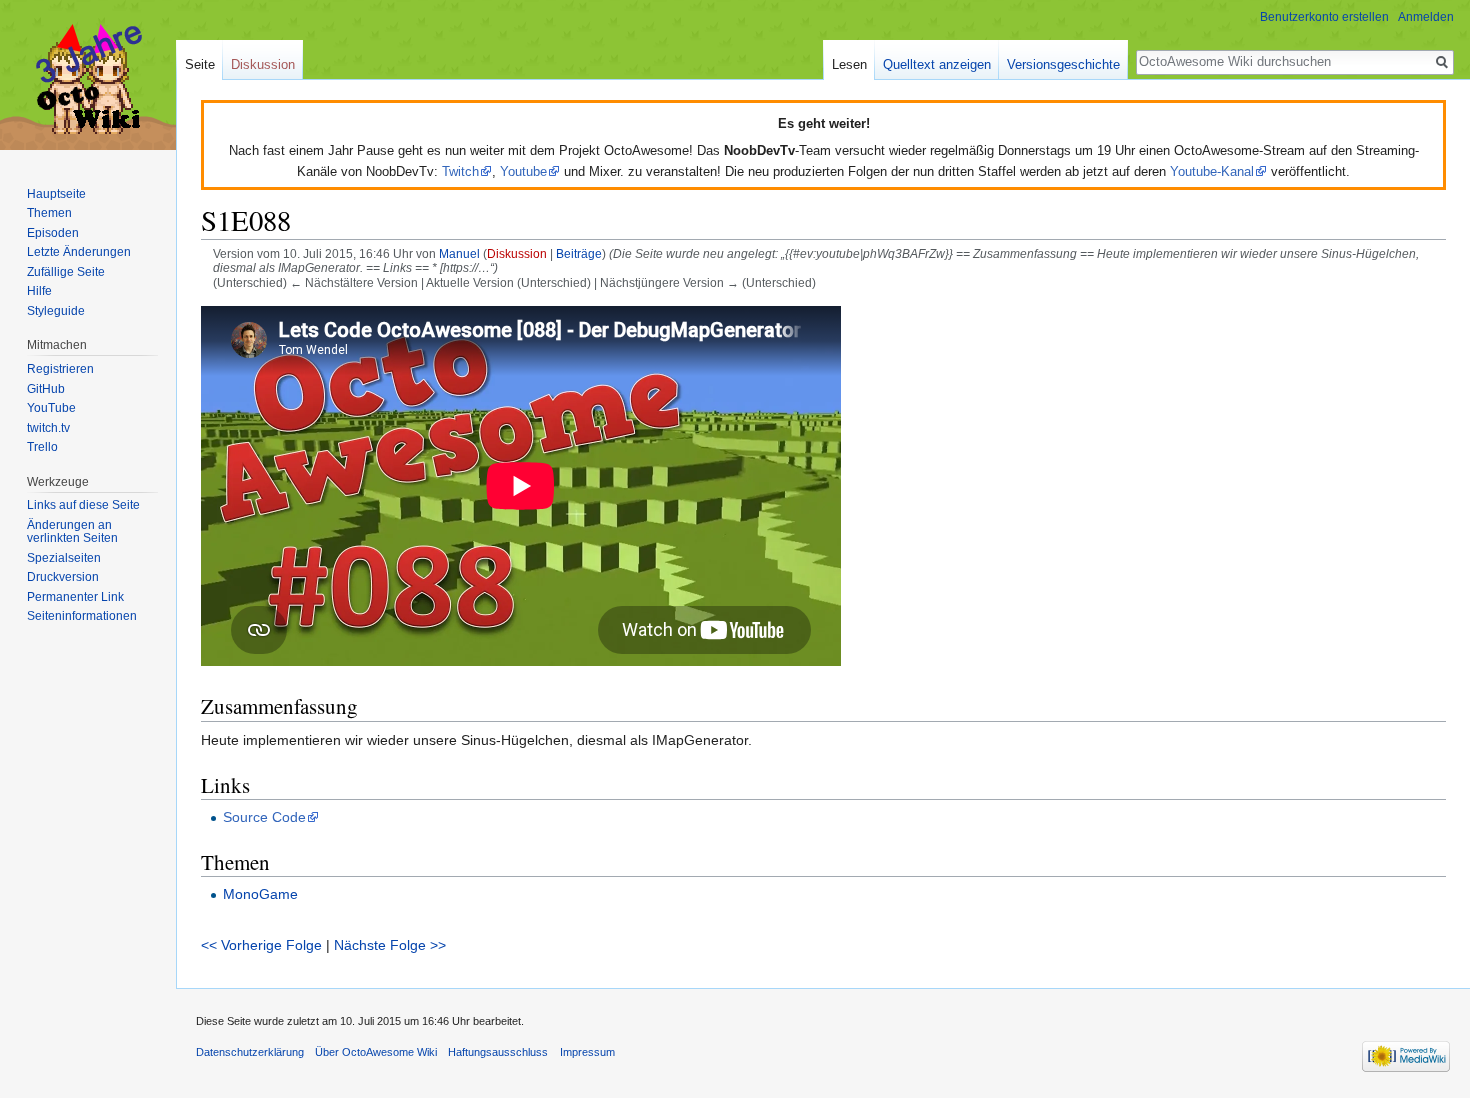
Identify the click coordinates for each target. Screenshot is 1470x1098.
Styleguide (56, 311)
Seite (200, 64)
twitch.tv (48, 428)
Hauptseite (56, 194)
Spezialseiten (64, 558)
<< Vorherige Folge (261, 945)
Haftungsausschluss (498, 1052)
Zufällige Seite (66, 272)
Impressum (587, 1052)
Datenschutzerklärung (250, 1052)
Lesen (849, 64)
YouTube (51, 408)
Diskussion (517, 253)
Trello (42, 447)
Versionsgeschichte (1063, 64)
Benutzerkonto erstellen (1324, 17)
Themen (49, 213)
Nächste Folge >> (390, 945)
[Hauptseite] (88, 80)
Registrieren (60, 369)
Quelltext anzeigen (937, 64)
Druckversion (63, 577)
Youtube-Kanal (1212, 171)
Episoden (53, 233)
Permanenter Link (75, 597)
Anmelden (1426, 17)
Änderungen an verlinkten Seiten (72, 532)
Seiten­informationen (82, 616)
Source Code (264, 817)
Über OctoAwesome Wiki (376, 1052)
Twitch (460, 171)
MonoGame (260, 894)
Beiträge (579, 253)
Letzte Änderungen (79, 252)
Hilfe (39, 291)
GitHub (46, 389)
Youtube (523, 171)
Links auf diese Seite (83, 505)
